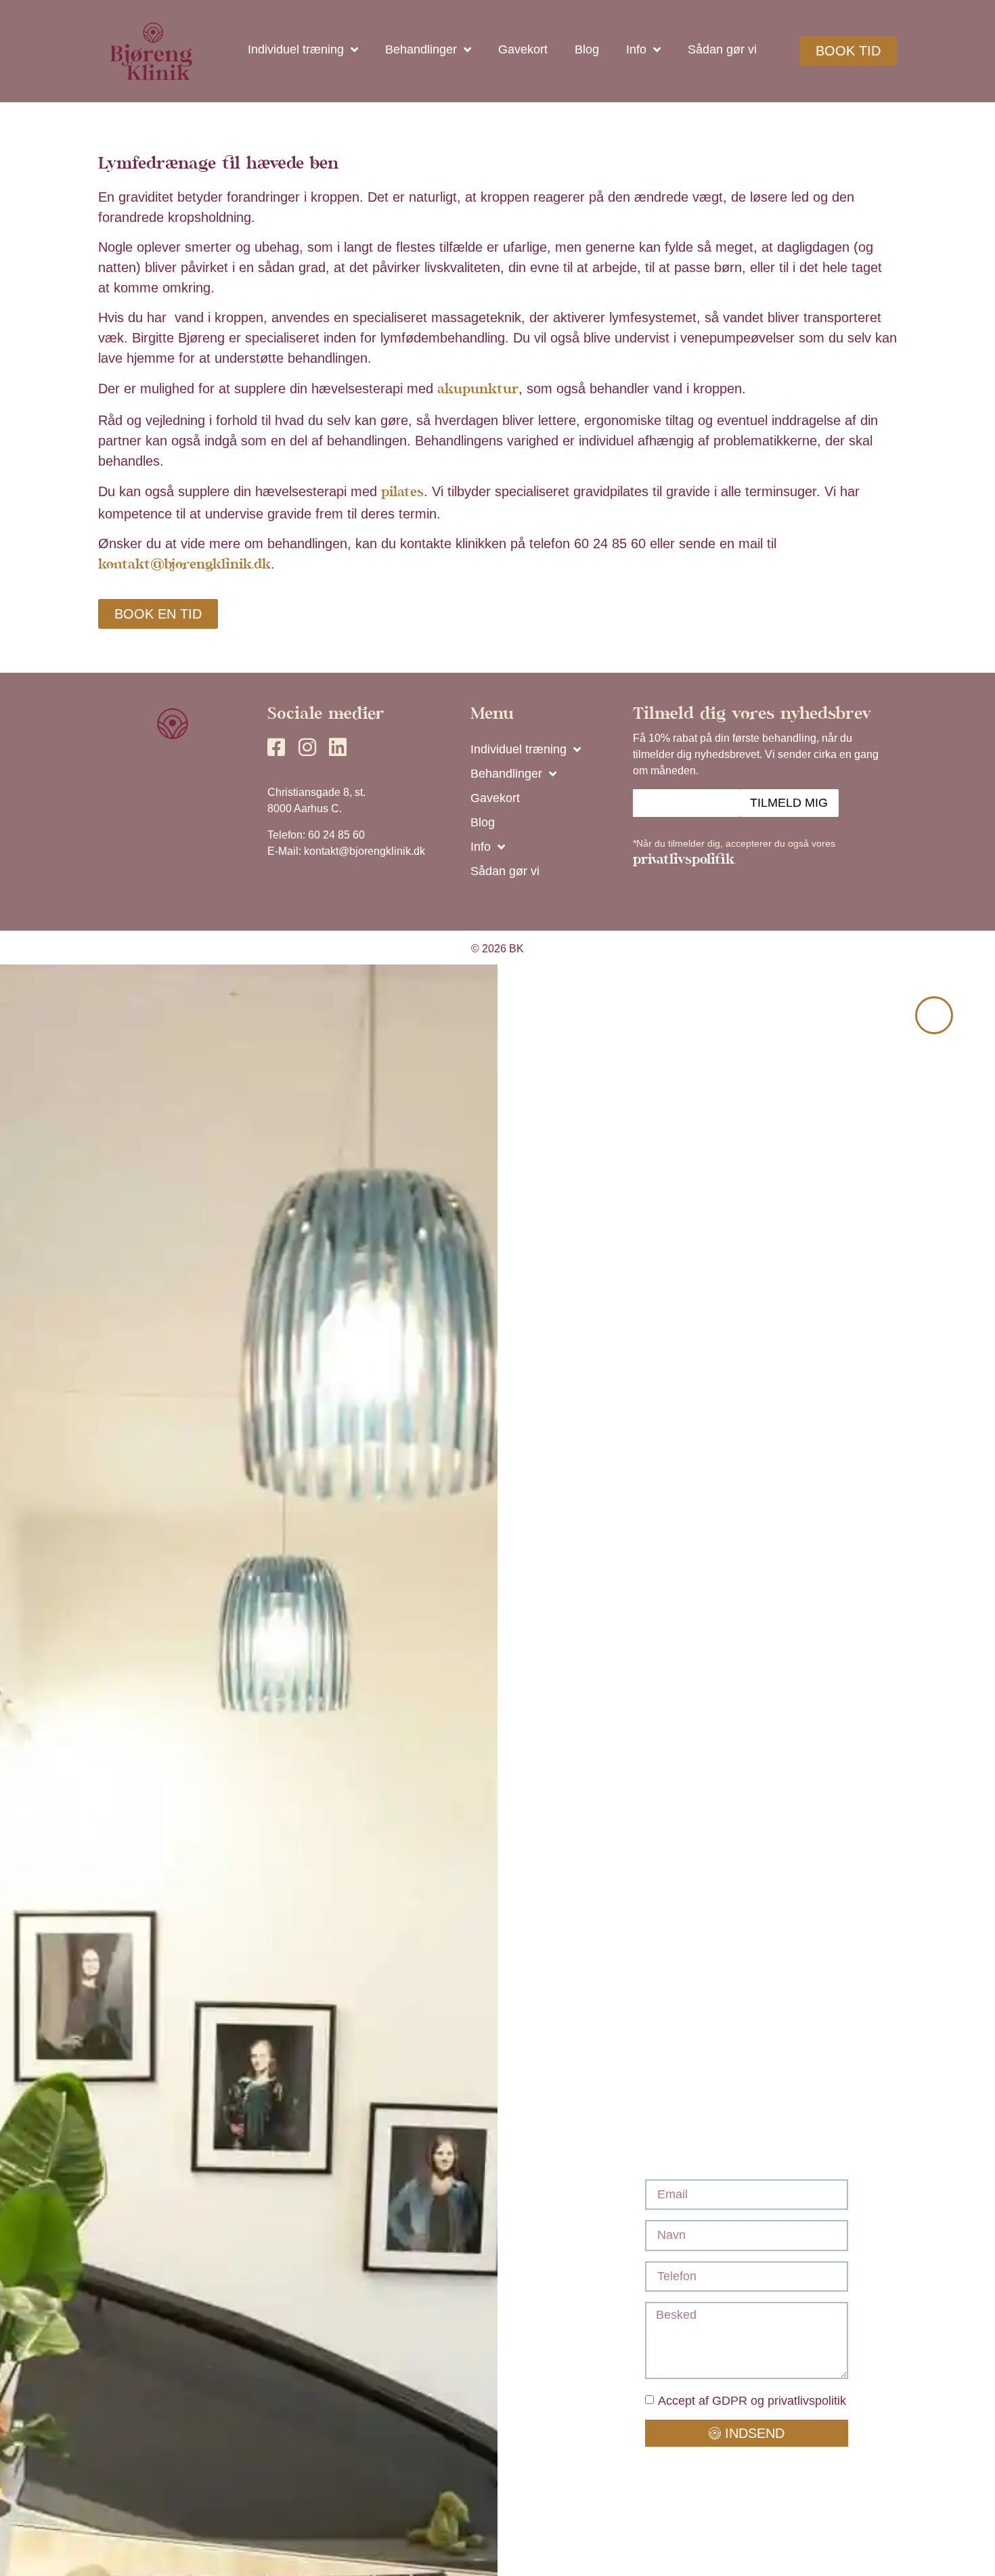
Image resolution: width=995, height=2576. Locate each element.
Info (636, 49)
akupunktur (478, 390)
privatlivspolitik (684, 861)
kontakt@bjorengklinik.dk (184, 565)
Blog (587, 49)
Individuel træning (296, 49)
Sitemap (173, 761)
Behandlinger (421, 49)
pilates (402, 493)
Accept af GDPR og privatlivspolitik (752, 2401)
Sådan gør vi (722, 49)
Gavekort (523, 49)
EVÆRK (173, 788)
